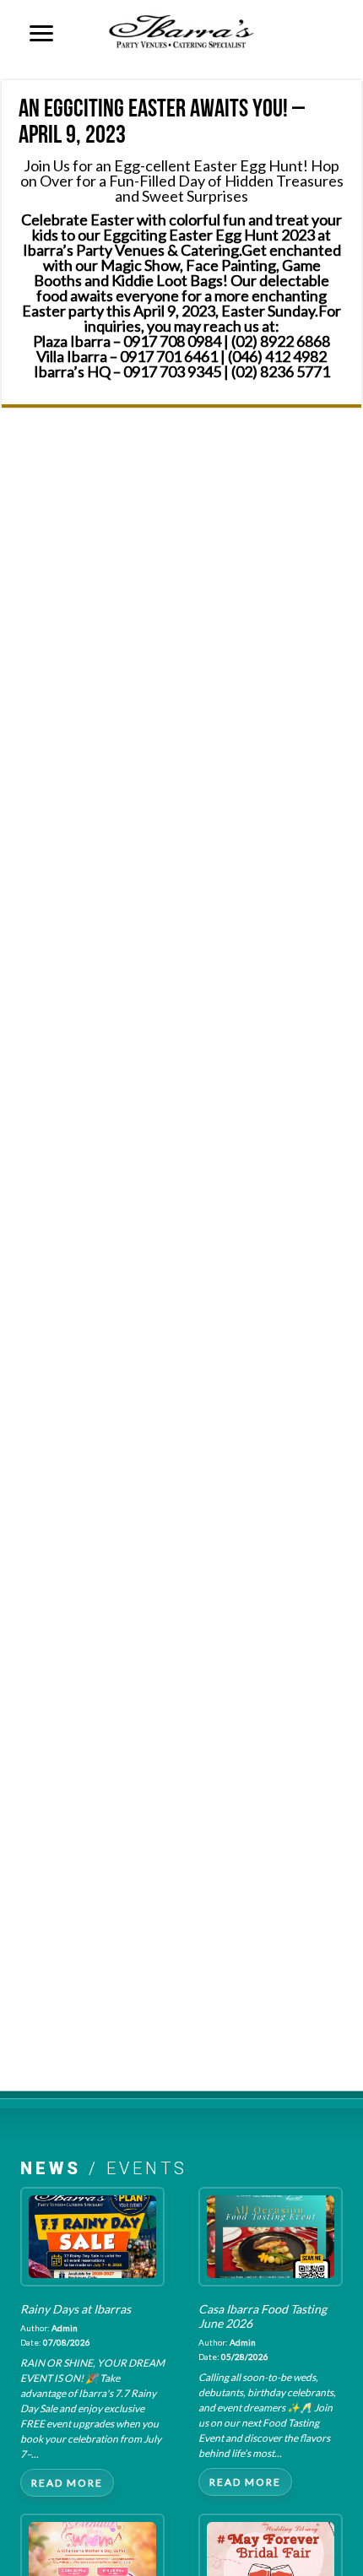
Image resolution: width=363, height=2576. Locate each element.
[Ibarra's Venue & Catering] (181, 29)
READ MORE (67, 2483)
